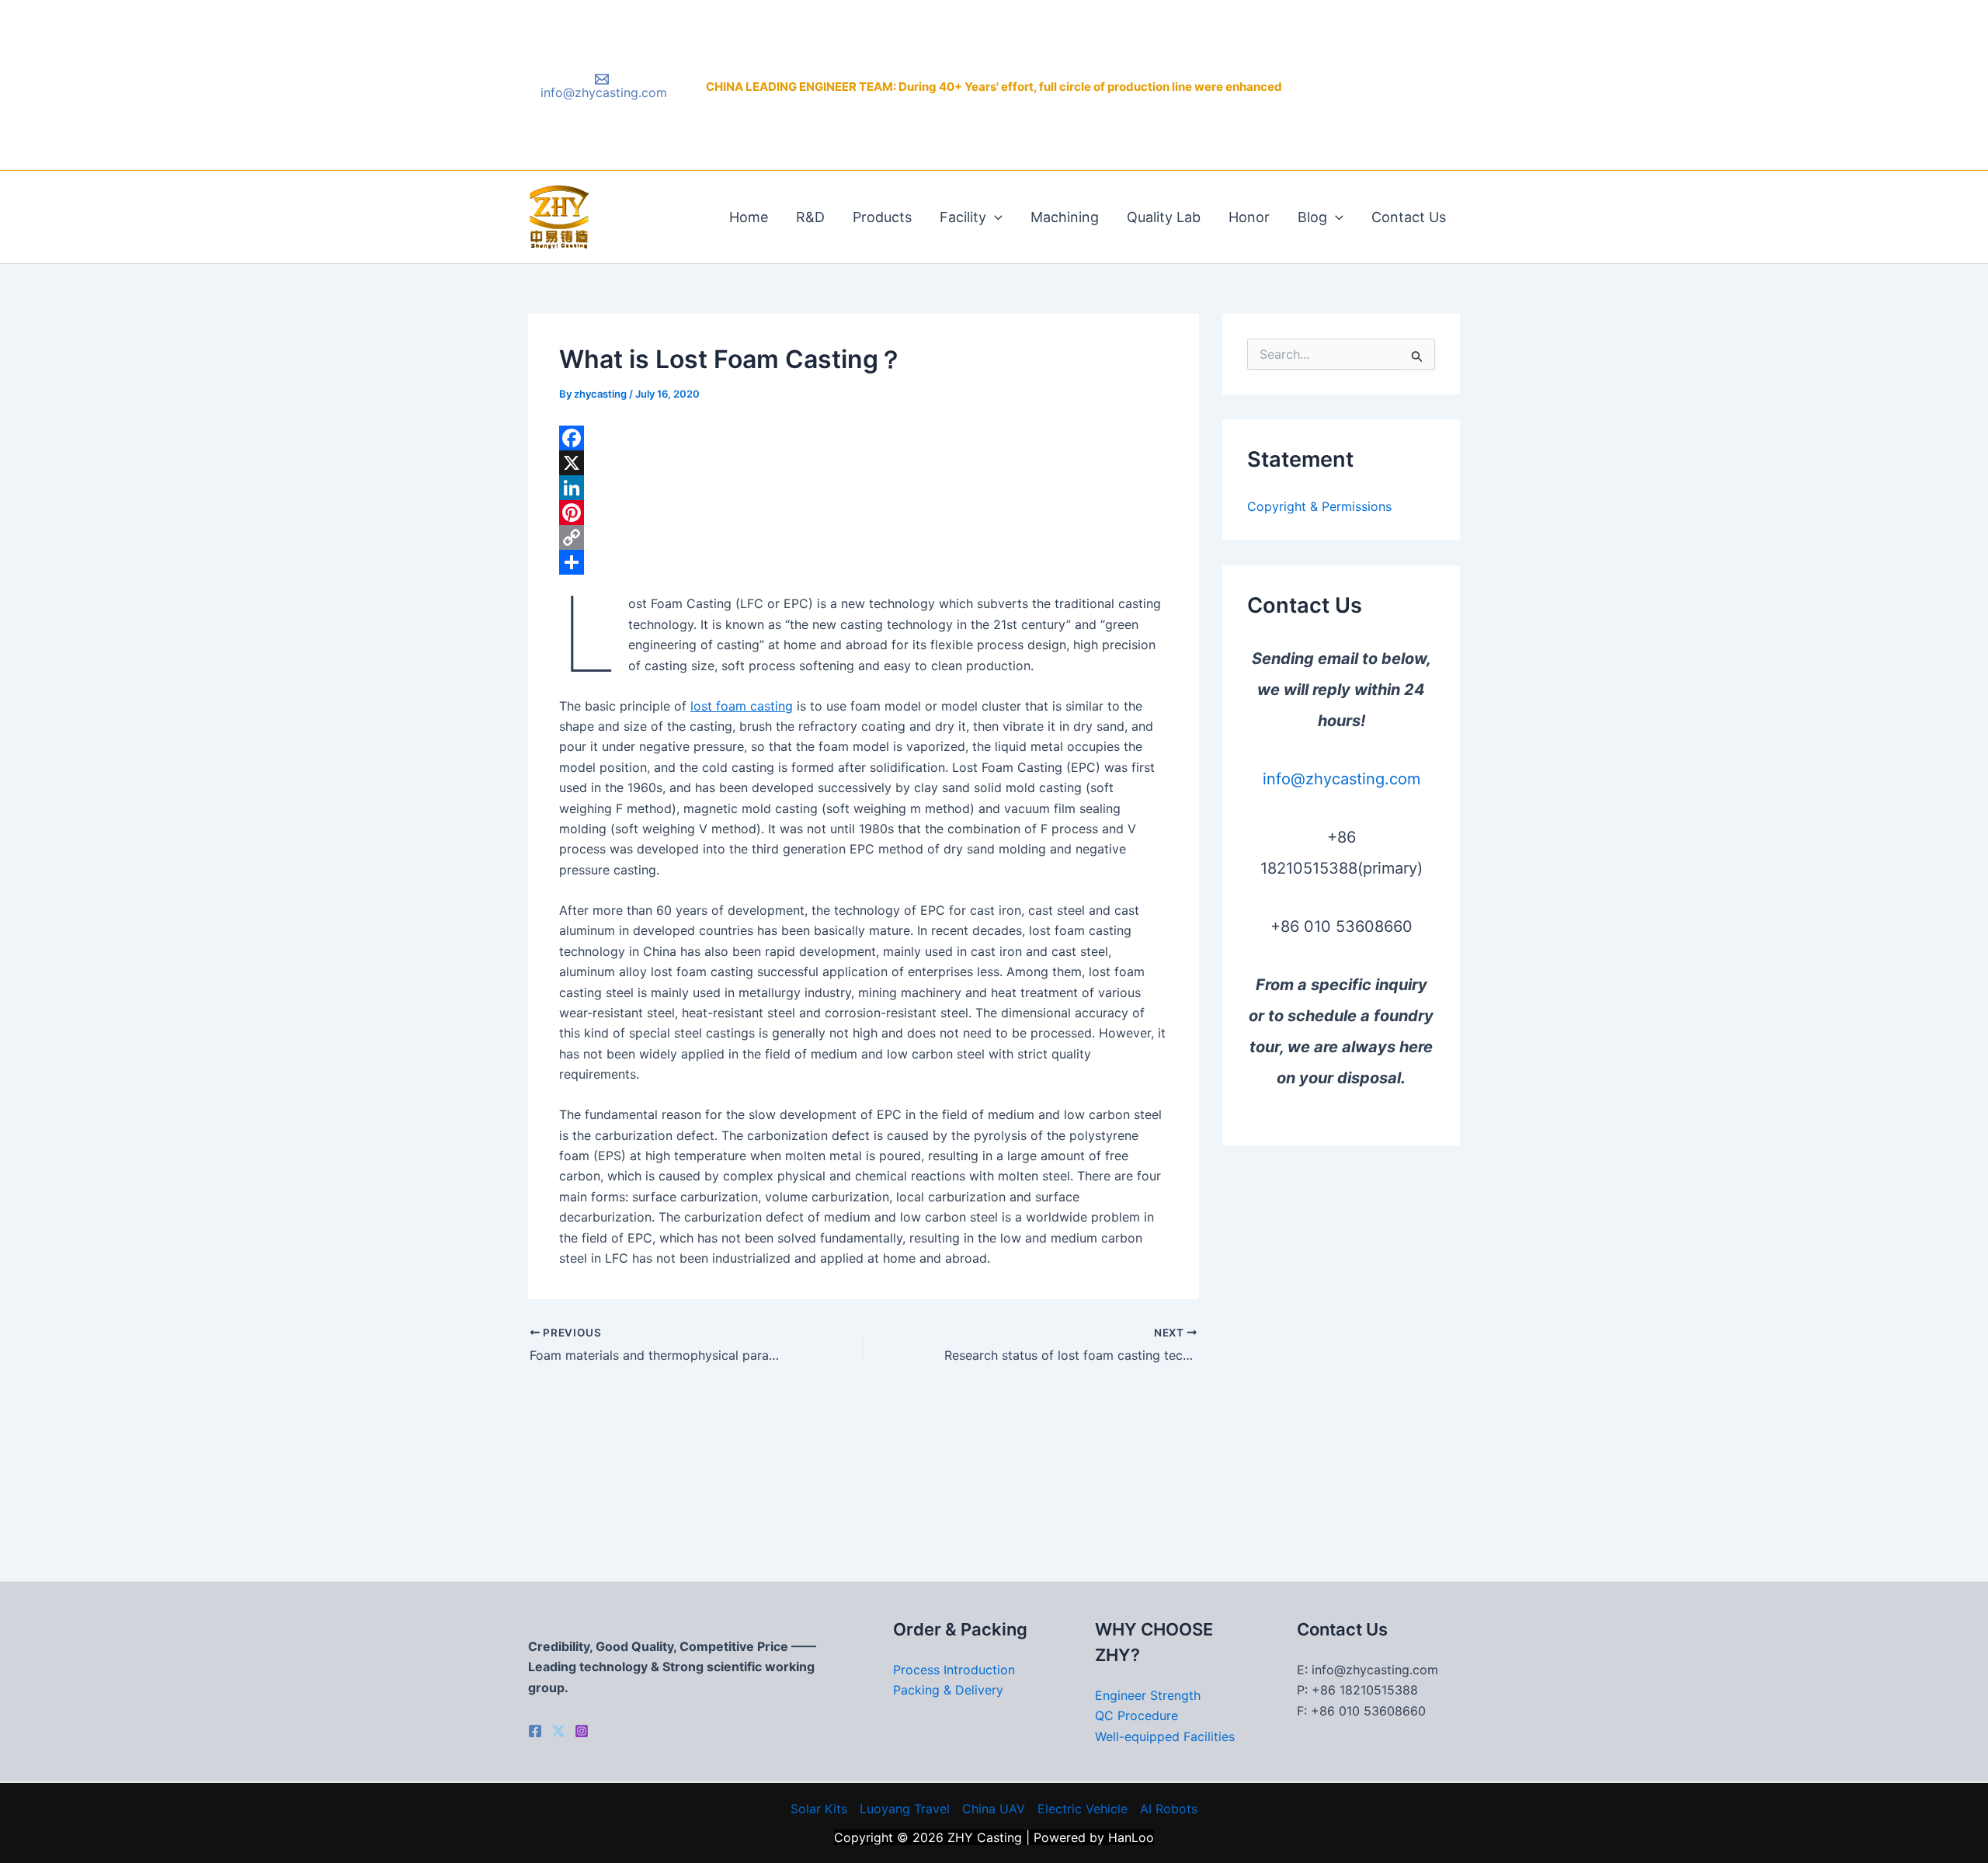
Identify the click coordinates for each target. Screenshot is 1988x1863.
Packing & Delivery (948, 1690)
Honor (1249, 217)
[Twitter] (558, 1731)
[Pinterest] (864, 513)
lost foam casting (742, 706)
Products (882, 217)
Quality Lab (1164, 217)
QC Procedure (1136, 1715)
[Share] (864, 562)
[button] (994, 217)
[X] (864, 463)
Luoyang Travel (905, 1809)
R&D (810, 217)
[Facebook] (864, 438)
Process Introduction (954, 1670)
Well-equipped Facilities (1165, 1736)
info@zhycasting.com (1342, 779)
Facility (963, 217)
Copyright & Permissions (1319, 506)
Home (749, 217)
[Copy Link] (864, 537)
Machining (1065, 217)
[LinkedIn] (864, 488)
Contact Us (1409, 217)
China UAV (994, 1809)
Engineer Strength (1148, 1695)
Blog (1312, 217)
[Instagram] (582, 1731)
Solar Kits (819, 1809)
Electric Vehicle (1083, 1809)
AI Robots (1169, 1809)
